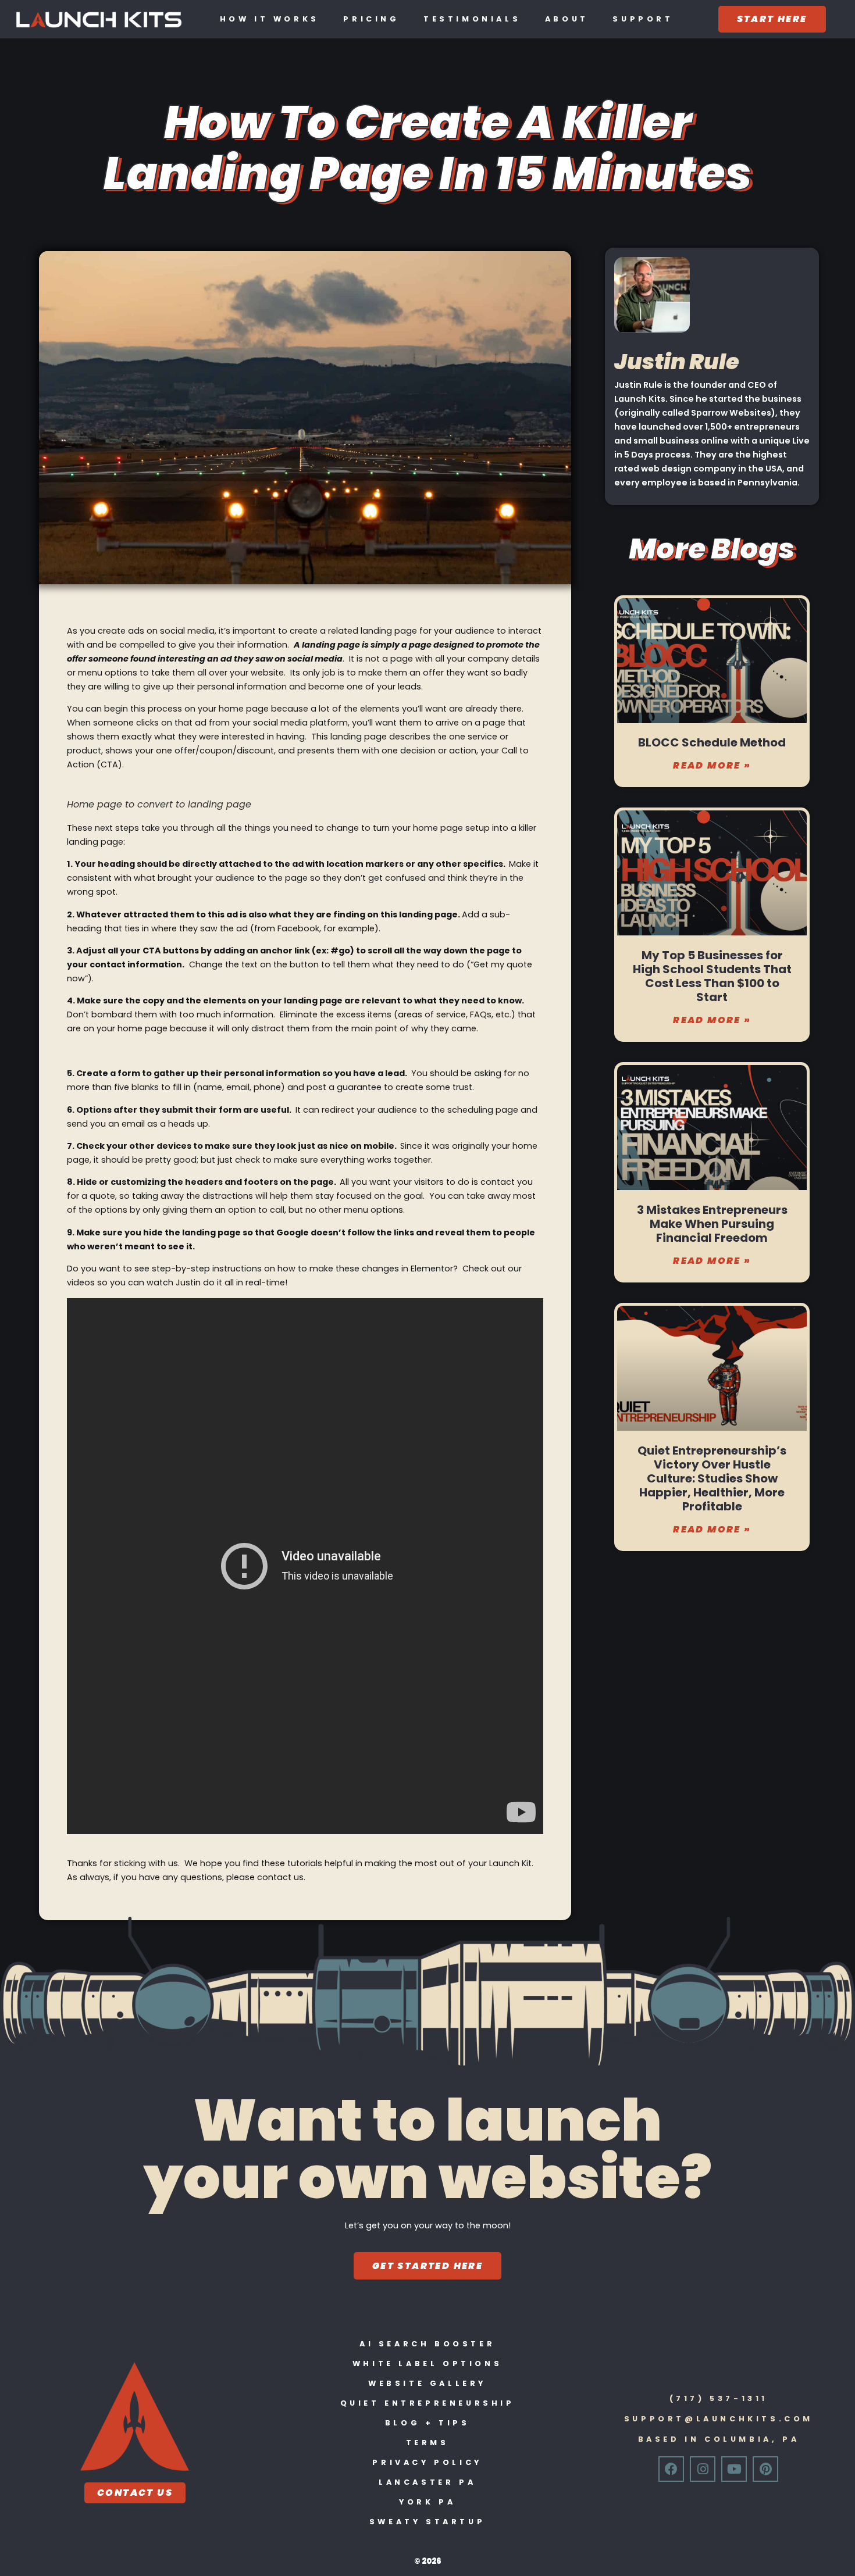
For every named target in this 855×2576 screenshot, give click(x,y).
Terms (427, 2443)
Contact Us (135, 2493)
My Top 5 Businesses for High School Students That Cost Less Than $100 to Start (712, 976)
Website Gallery (427, 2383)
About (567, 19)
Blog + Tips (427, 2423)
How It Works (270, 19)
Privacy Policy (427, 2462)
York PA (427, 2502)
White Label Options (427, 2364)
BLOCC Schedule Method (712, 742)
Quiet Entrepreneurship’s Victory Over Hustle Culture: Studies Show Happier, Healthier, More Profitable (712, 1478)
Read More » (712, 765)
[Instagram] (703, 2469)
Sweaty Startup (427, 2522)
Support (643, 19)
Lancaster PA (427, 2482)
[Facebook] (671, 2469)
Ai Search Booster (427, 2344)
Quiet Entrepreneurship (427, 2403)
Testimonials (472, 19)
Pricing (371, 19)
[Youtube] (734, 2469)
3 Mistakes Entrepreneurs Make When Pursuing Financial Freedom (712, 1224)
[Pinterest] (765, 2469)
